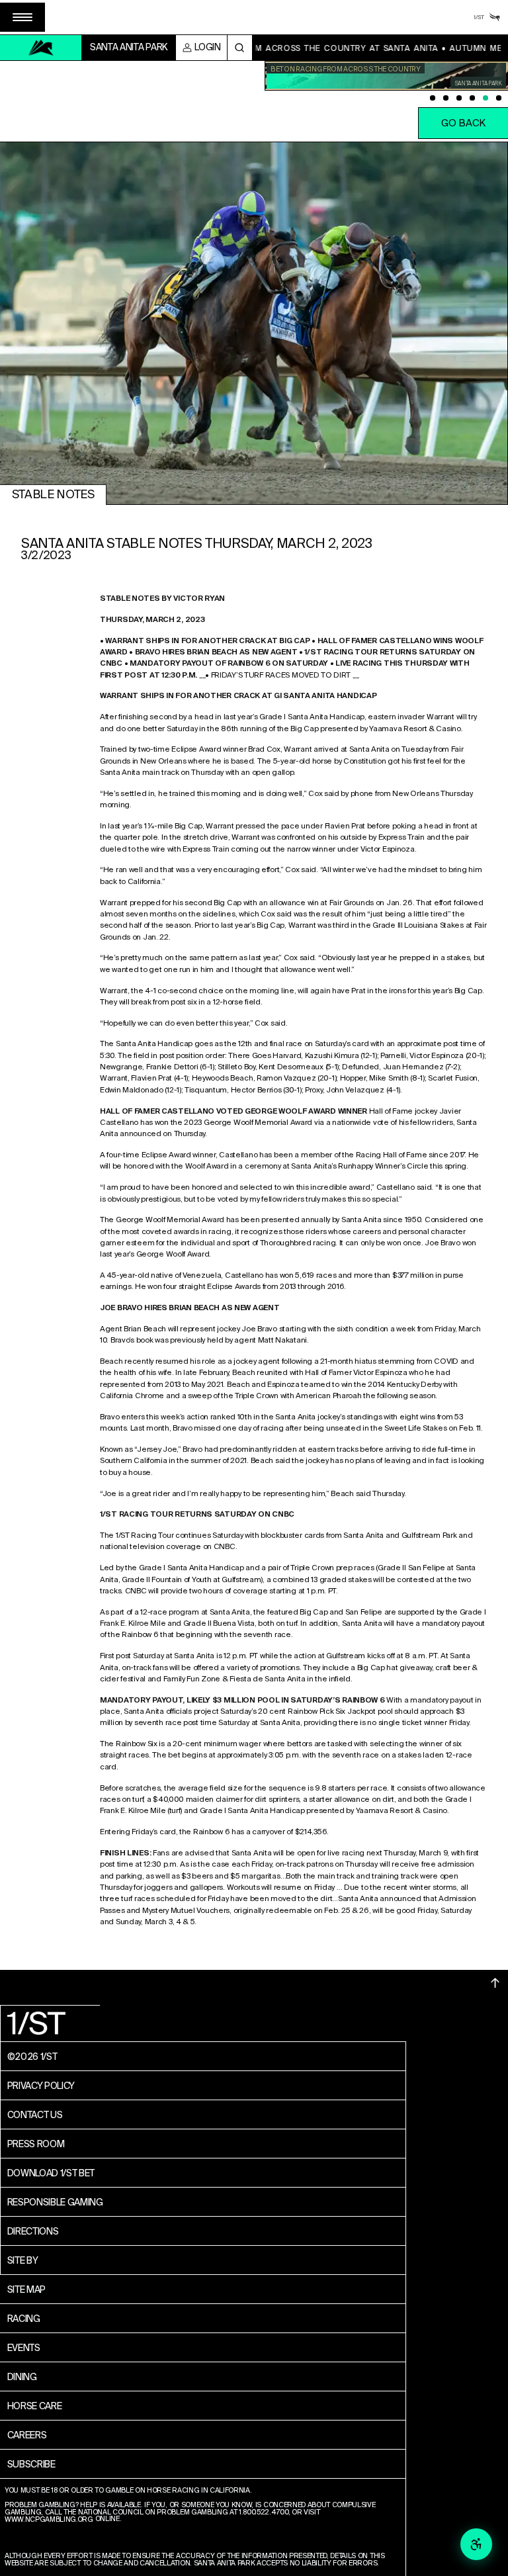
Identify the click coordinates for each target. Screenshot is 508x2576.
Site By (23, 2260)
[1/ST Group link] (479, 17)
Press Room (36, 2144)
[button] (22, 17)
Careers (27, 2435)
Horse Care (35, 2406)
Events (24, 2348)
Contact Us (35, 2115)
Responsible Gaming (55, 2202)
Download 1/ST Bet (51, 2173)
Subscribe (31, 2464)
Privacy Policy (41, 2086)
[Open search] (240, 48)
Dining (22, 2377)
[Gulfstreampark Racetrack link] (495, 17)
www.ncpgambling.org (49, 2520)
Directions (33, 2231)
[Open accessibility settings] (476, 2544)
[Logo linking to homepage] (41, 48)
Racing (24, 2319)
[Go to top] (495, 1983)
